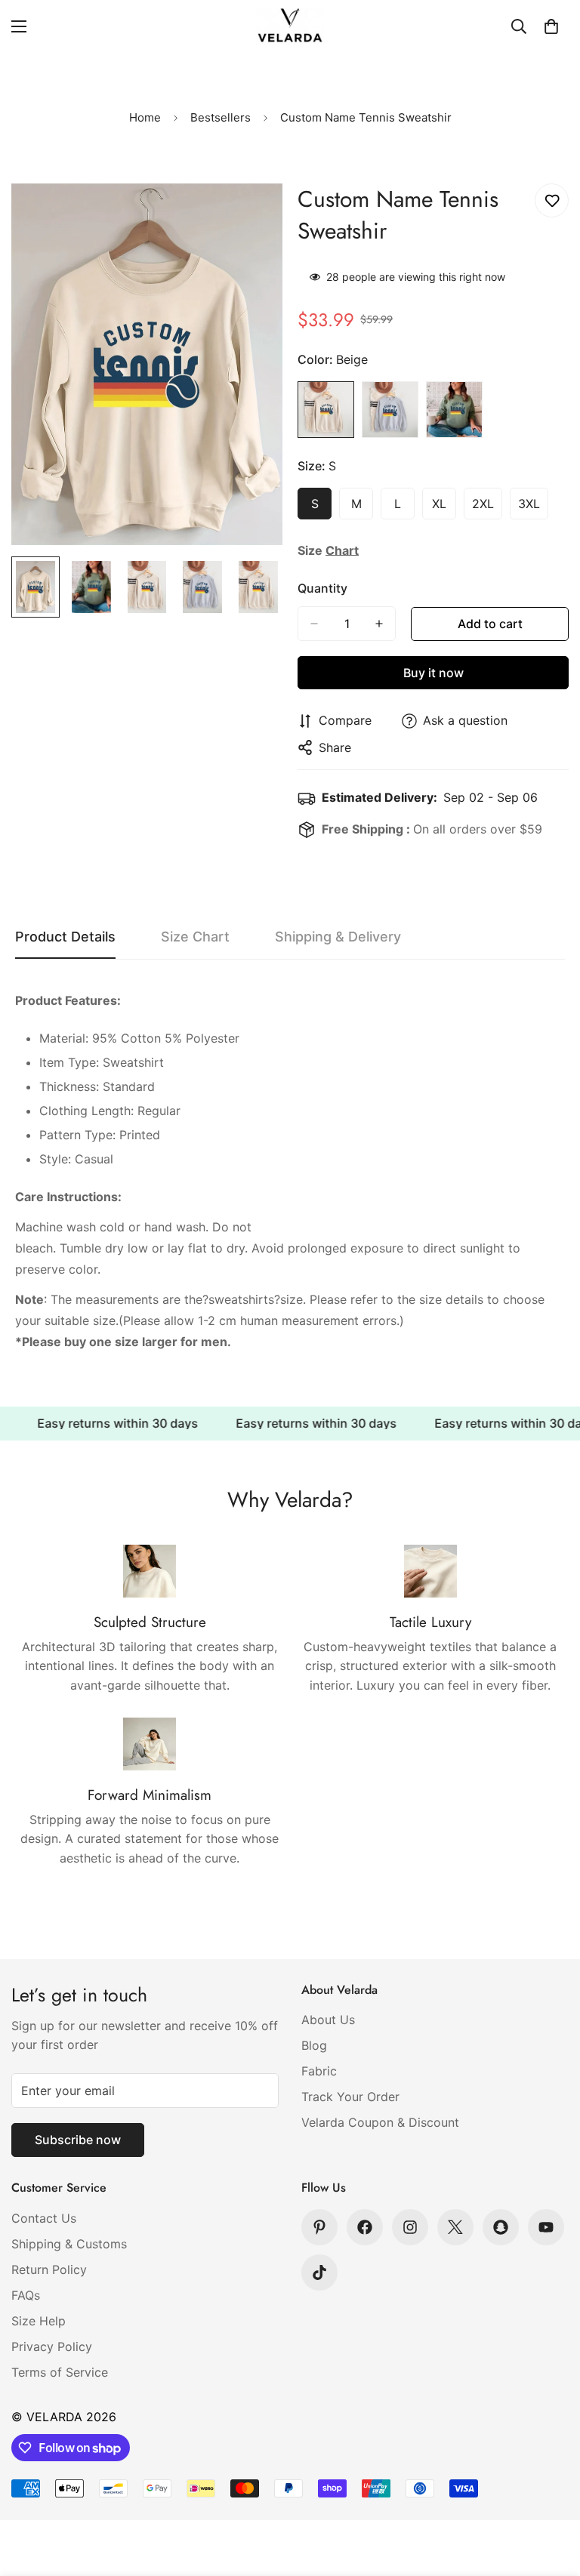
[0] (551, 26)
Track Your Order (350, 2097)
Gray (390, 410)
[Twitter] (455, 2227)
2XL (487, 508)
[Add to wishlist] (552, 200)
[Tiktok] (319, 2272)
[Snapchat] (501, 2227)
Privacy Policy (52, 2346)
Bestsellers (221, 117)
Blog (314, 2045)
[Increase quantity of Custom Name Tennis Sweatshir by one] (379, 624)
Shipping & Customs (69, 2244)
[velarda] (290, 26)
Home (145, 117)
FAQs (26, 2295)
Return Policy (49, 2269)
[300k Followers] (365, 2227)
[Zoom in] (250, 216)
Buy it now (433, 673)
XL (444, 508)
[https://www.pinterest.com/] (319, 2227)
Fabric (319, 2071)
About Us (328, 2020)
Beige (326, 410)
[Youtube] (546, 2227)
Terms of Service (60, 2372)
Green (454, 410)
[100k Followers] (410, 2227)
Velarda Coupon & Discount (380, 2122)
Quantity (322, 588)
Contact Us (44, 2218)
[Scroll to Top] (551, 2494)
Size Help (39, 2321)
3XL (533, 508)
